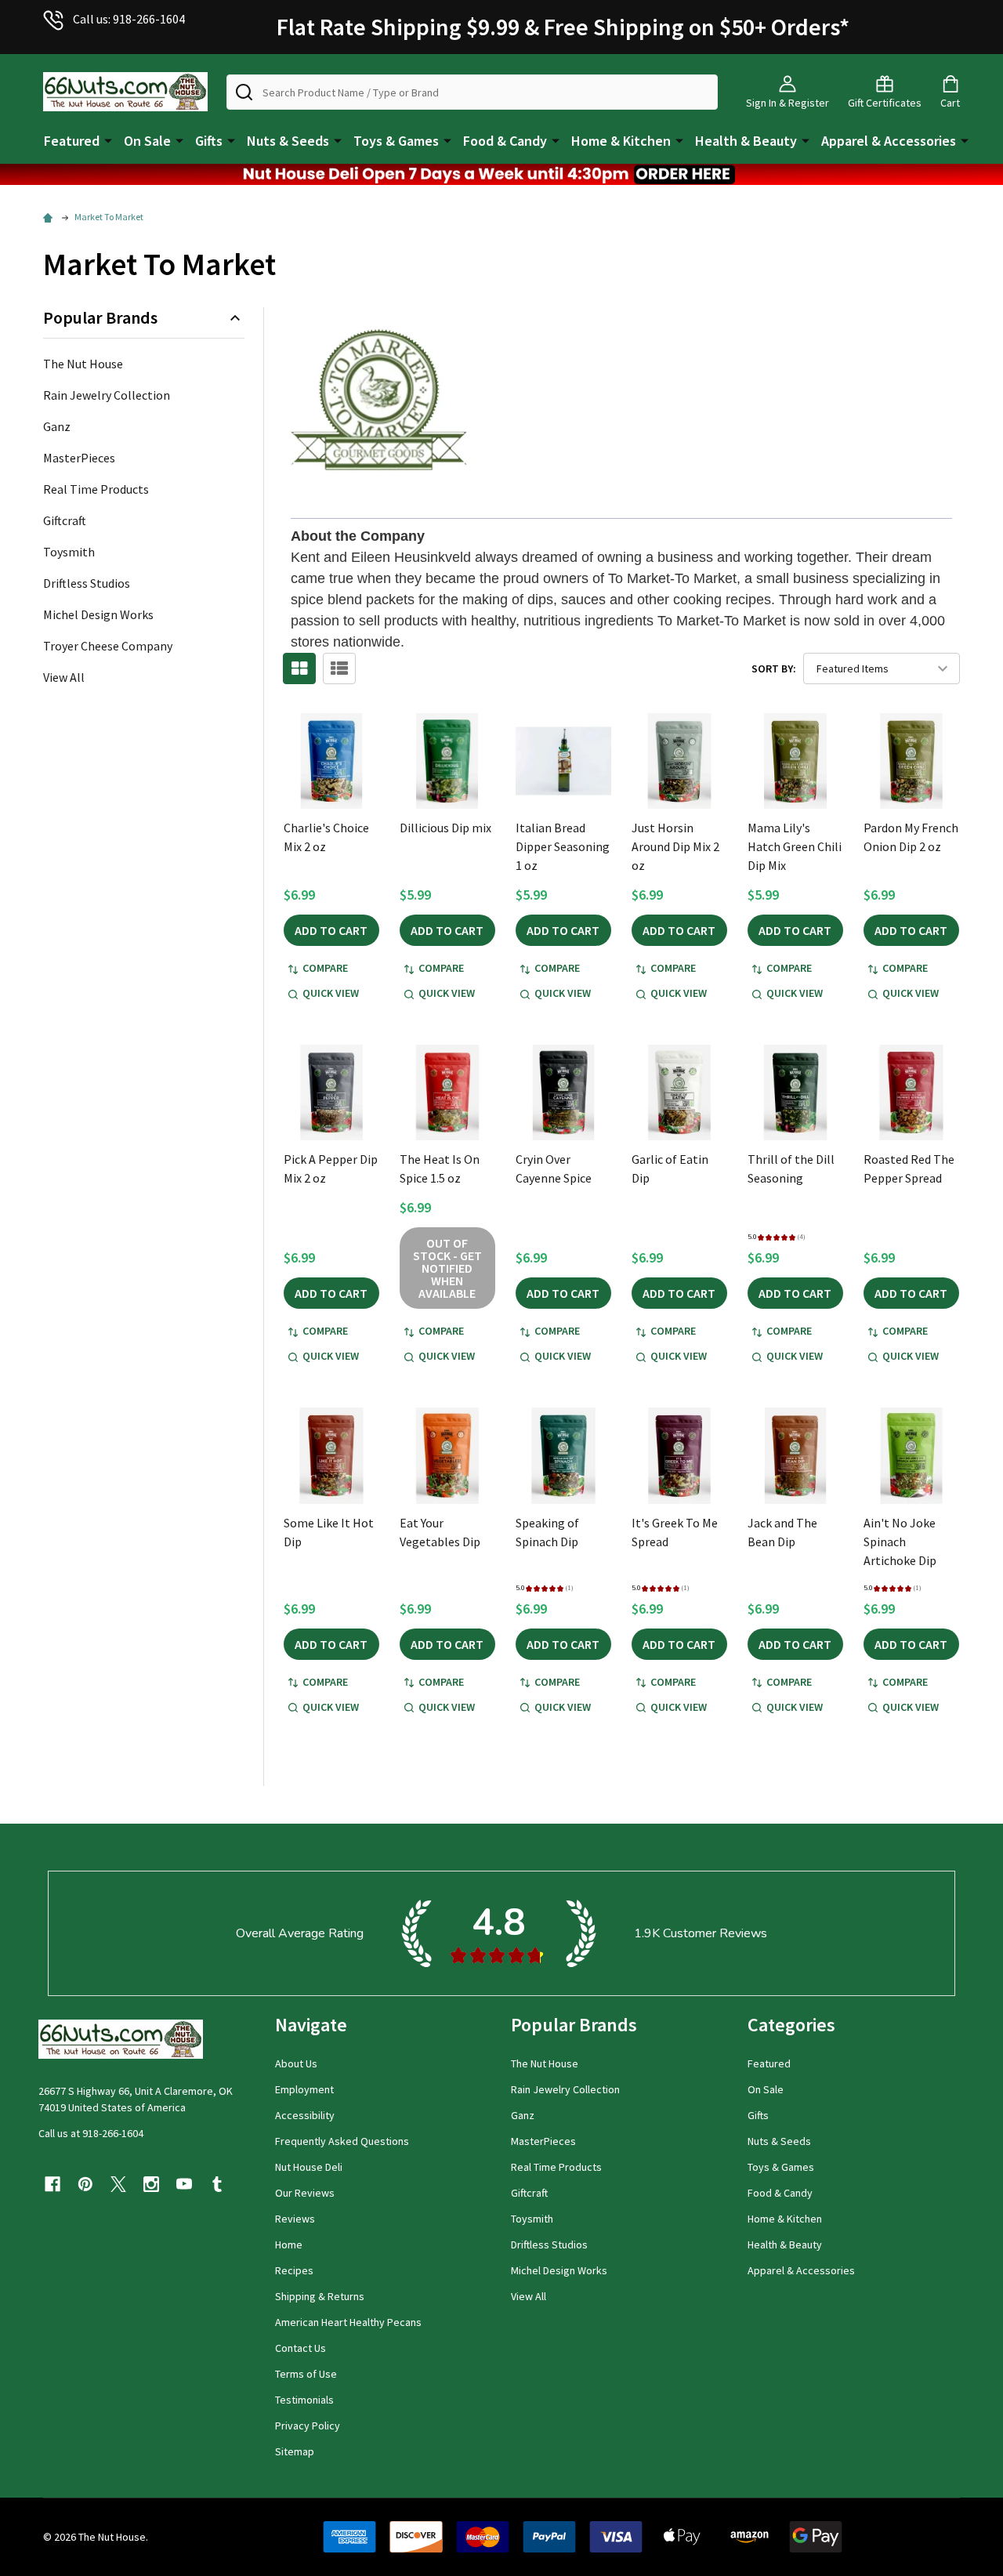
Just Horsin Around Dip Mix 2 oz (675, 846)
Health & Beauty (746, 141)
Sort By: (774, 668)
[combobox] (472, 92)
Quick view (331, 993)
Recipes (294, 2270)
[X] (118, 2184)
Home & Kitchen (621, 141)
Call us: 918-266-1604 (129, 19)
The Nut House (83, 364)
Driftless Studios (87, 583)
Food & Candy (505, 141)
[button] (501, 174)
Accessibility (305, 2115)
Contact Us (301, 2348)
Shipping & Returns (320, 2296)
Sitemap (295, 2451)
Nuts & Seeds (288, 141)
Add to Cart (331, 930)
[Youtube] (184, 2184)
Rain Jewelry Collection (107, 395)
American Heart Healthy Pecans (348, 2322)
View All (64, 677)
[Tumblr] (217, 2184)
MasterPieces (79, 458)
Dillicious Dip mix (445, 828)
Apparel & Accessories (889, 141)
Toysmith (69, 552)
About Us (296, 2063)
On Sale (147, 141)
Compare (325, 968)
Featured (72, 141)
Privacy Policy (308, 2426)
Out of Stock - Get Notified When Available (447, 1268)
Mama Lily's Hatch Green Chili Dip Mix (795, 846)
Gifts (209, 141)
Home (289, 2244)
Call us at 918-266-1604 (91, 2133)
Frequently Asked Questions (342, 2141)
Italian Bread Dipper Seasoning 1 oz (563, 846)
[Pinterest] (85, 2184)
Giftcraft (65, 520)
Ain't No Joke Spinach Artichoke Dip (900, 1542)
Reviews (295, 2219)
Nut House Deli (309, 2167)
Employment (304, 2089)
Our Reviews (305, 2193)
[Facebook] (53, 2184)
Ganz (57, 426)
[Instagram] (151, 2184)
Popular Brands (100, 318)
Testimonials (304, 2400)
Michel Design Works (98, 614)
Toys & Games (396, 141)
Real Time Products (96, 489)
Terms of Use (306, 2374)
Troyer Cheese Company (108, 646)
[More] (108, 139)
